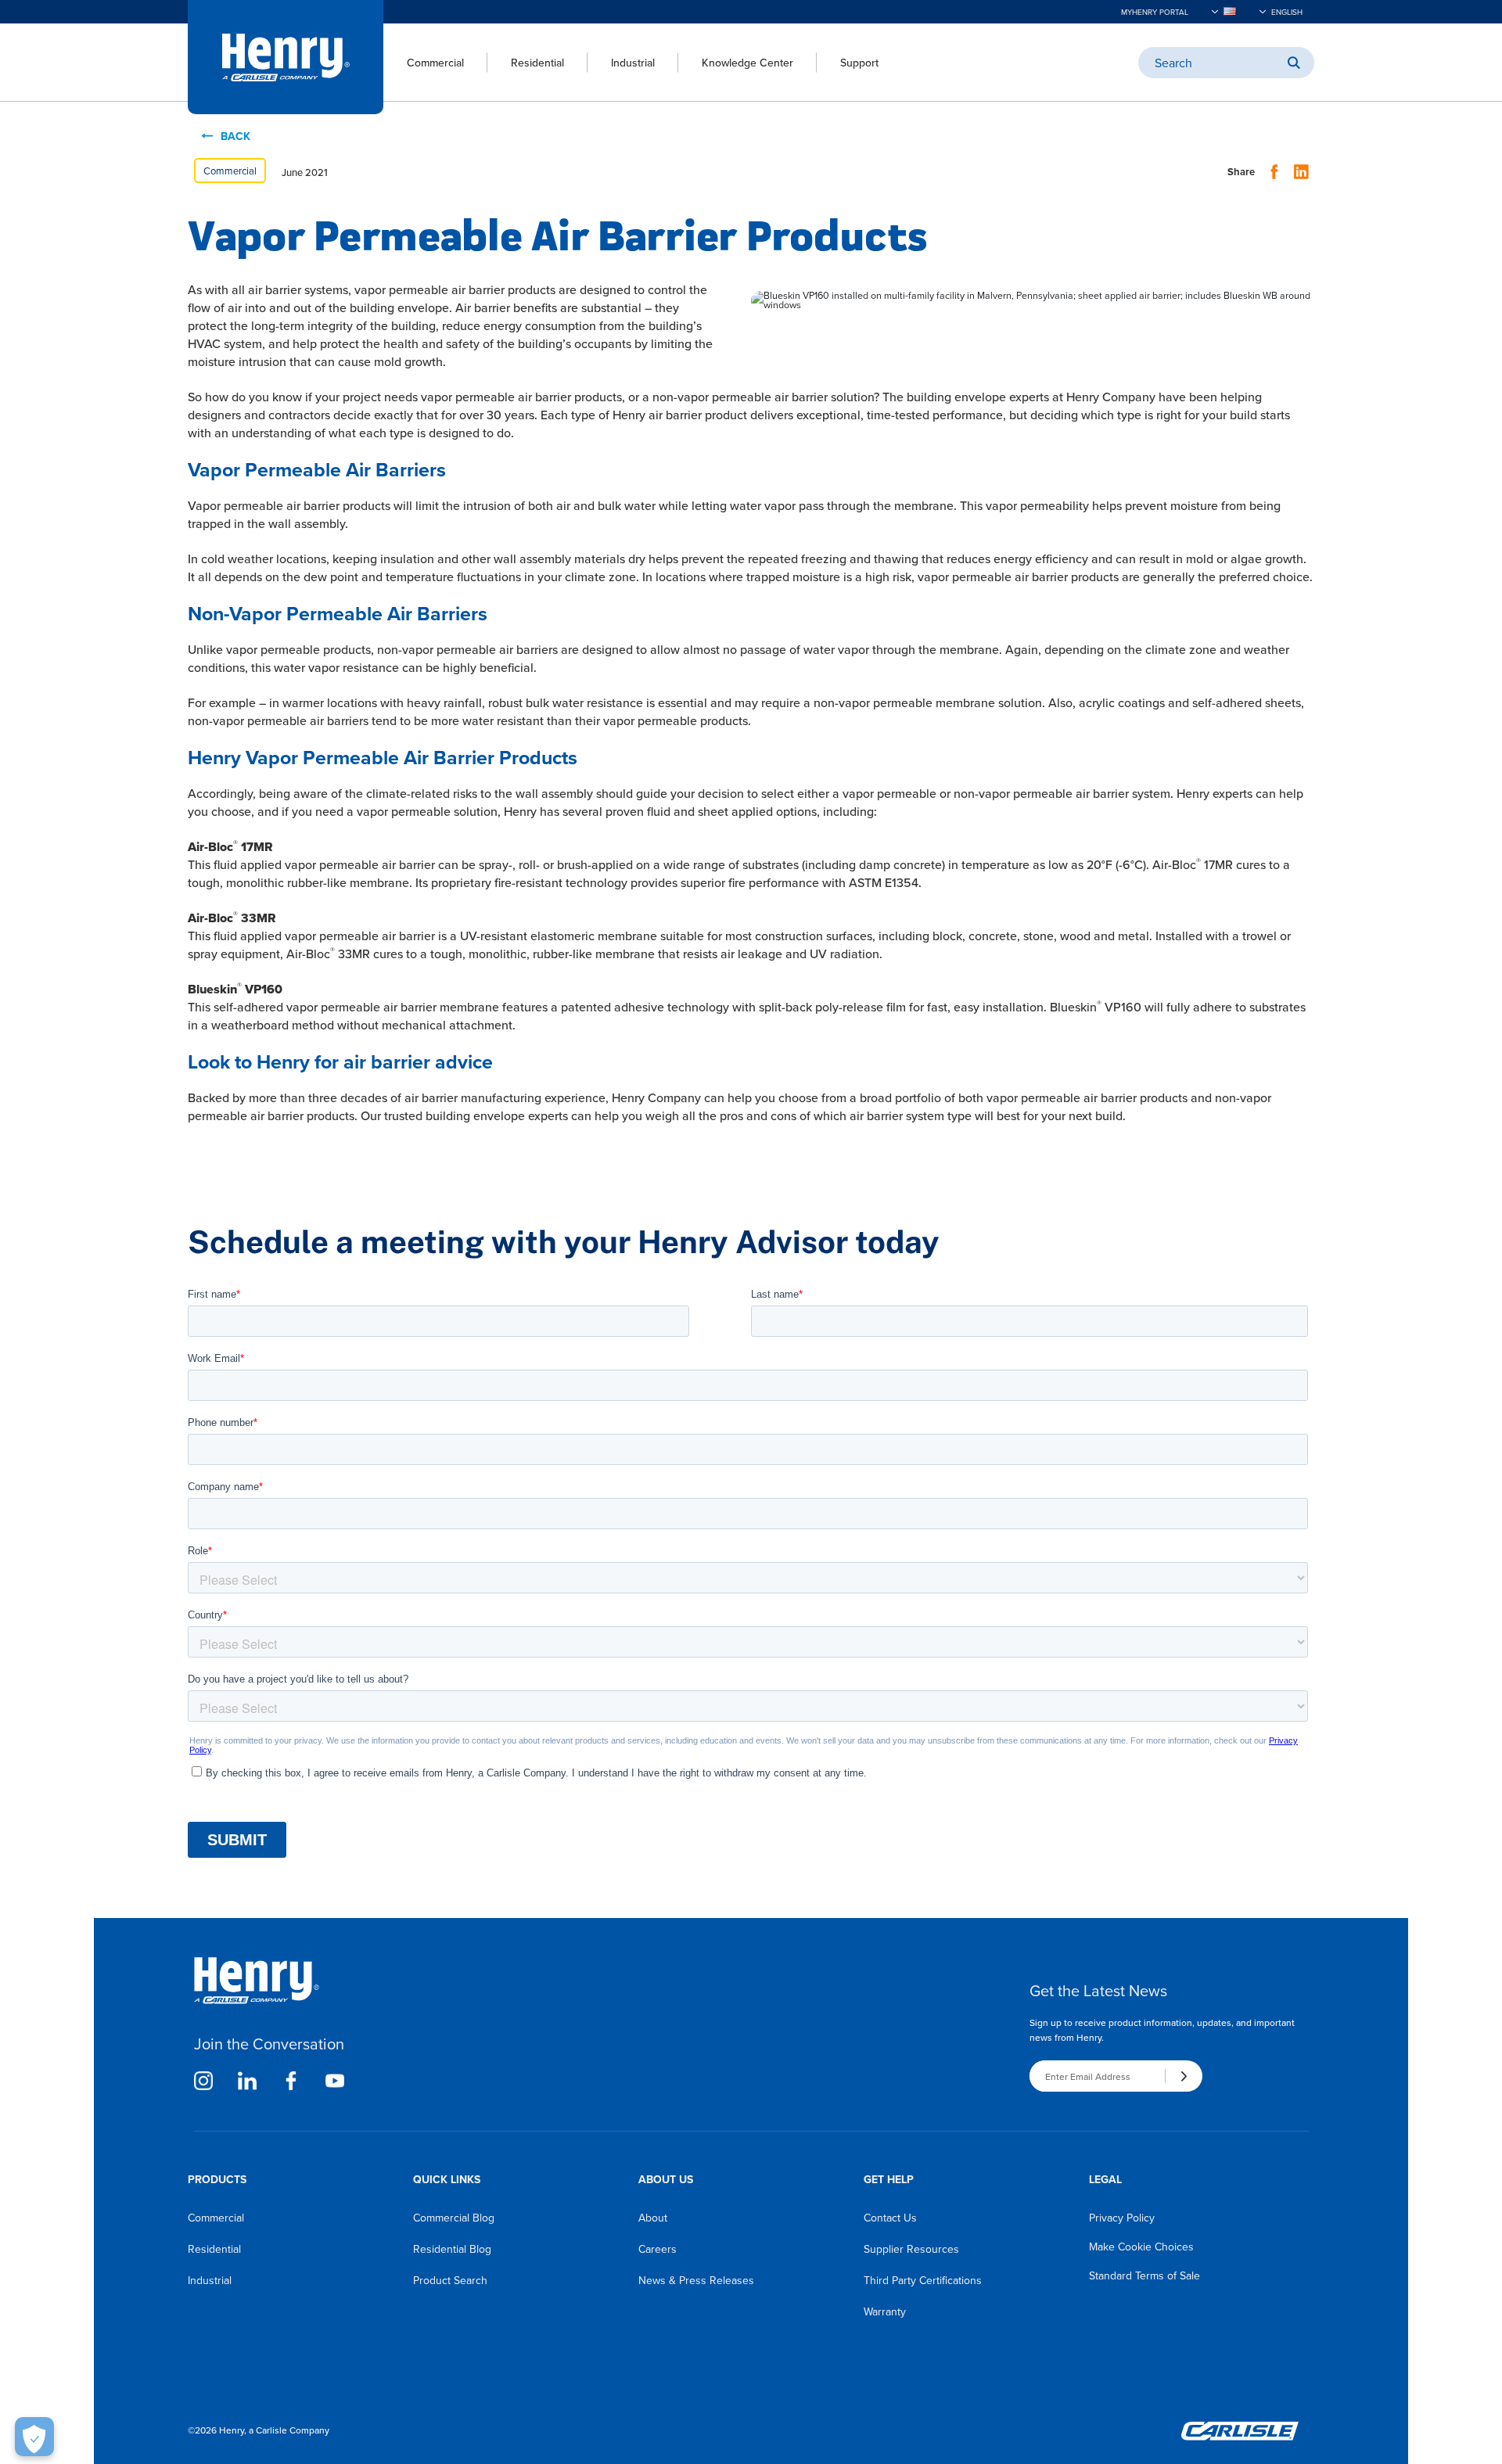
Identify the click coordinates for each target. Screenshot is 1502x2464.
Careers (658, 2249)
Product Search (450, 2280)
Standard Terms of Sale (1144, 2275)
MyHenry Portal (1155, 12)
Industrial (633, 63)
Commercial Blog (454, 2218)
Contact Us (890, 2218)
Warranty (885, 2311)
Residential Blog (452, 2249)
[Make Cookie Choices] (34, 2437)
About (653, 2218)
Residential (537, 63)
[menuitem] (424, 63)
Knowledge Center (747, 63)
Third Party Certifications (923, 2280)
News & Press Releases (696, 2280)
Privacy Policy (1122, 2218)
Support (859, 63)
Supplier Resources (911, 2249)
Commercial (435, 63)
